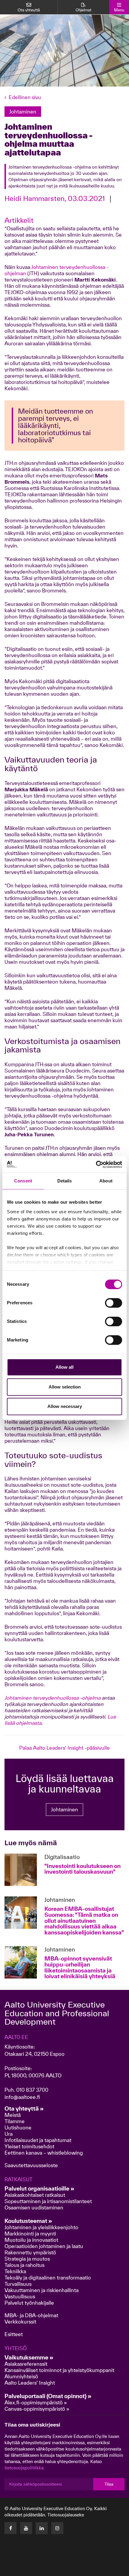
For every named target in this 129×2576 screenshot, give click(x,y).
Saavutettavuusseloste (31, 2165)
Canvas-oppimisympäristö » (37, 2409)
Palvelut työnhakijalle (29, 2303)
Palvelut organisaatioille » (39, 2188)
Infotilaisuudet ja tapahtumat (38, 2140)
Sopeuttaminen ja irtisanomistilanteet (48, 2201)
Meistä (13, 2115)
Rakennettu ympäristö (30, 2252)
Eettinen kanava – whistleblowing (44, 2153)
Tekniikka (15, 2271)
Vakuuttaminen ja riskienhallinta (42, 2290)
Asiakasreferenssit (26, 2364)
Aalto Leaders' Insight (30, 2383)
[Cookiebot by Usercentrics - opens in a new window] (96, 1164)
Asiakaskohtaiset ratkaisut (35, 2195)
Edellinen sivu (25, 97)
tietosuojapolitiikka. (25, 2468)
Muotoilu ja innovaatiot (31, 2240)
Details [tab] (65, 1181)
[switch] (114, 1303)
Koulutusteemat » (28, 2221)
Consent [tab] (23, 1181)
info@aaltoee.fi (22, 2097)
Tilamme (15, 2121)
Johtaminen (64, 1809)
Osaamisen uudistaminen (34, 2207)
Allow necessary (65, 1406)
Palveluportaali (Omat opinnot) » (48, 2396)
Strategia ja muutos (27, 2259)
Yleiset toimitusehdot (29, 2146)
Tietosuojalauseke (66, 2515)
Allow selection (65, 1387)
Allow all (64, 1367)
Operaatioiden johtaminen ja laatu (44, 2246)
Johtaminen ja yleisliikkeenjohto (42, 2227)
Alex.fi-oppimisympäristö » (36, 2402)
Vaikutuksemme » (29, 2357)
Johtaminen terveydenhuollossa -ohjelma (52, 1698)
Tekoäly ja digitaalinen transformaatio (48, 2278)
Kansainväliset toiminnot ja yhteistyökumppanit (59, 2370)
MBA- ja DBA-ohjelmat (31, 2315)
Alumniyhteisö (21, 2376)
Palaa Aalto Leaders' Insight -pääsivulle (64, 1748)
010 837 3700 (32, 2090)
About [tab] (106, 1181)
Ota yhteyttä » (24, 2108)
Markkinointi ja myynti (30, 2234)
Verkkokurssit (20, 2322)
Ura (9, 2134)
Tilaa (109, 2484)
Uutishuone (18, 2127)
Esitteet (14, 2334)
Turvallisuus (18, 2284)
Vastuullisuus (20, 2296)
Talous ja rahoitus (24, 2265)
